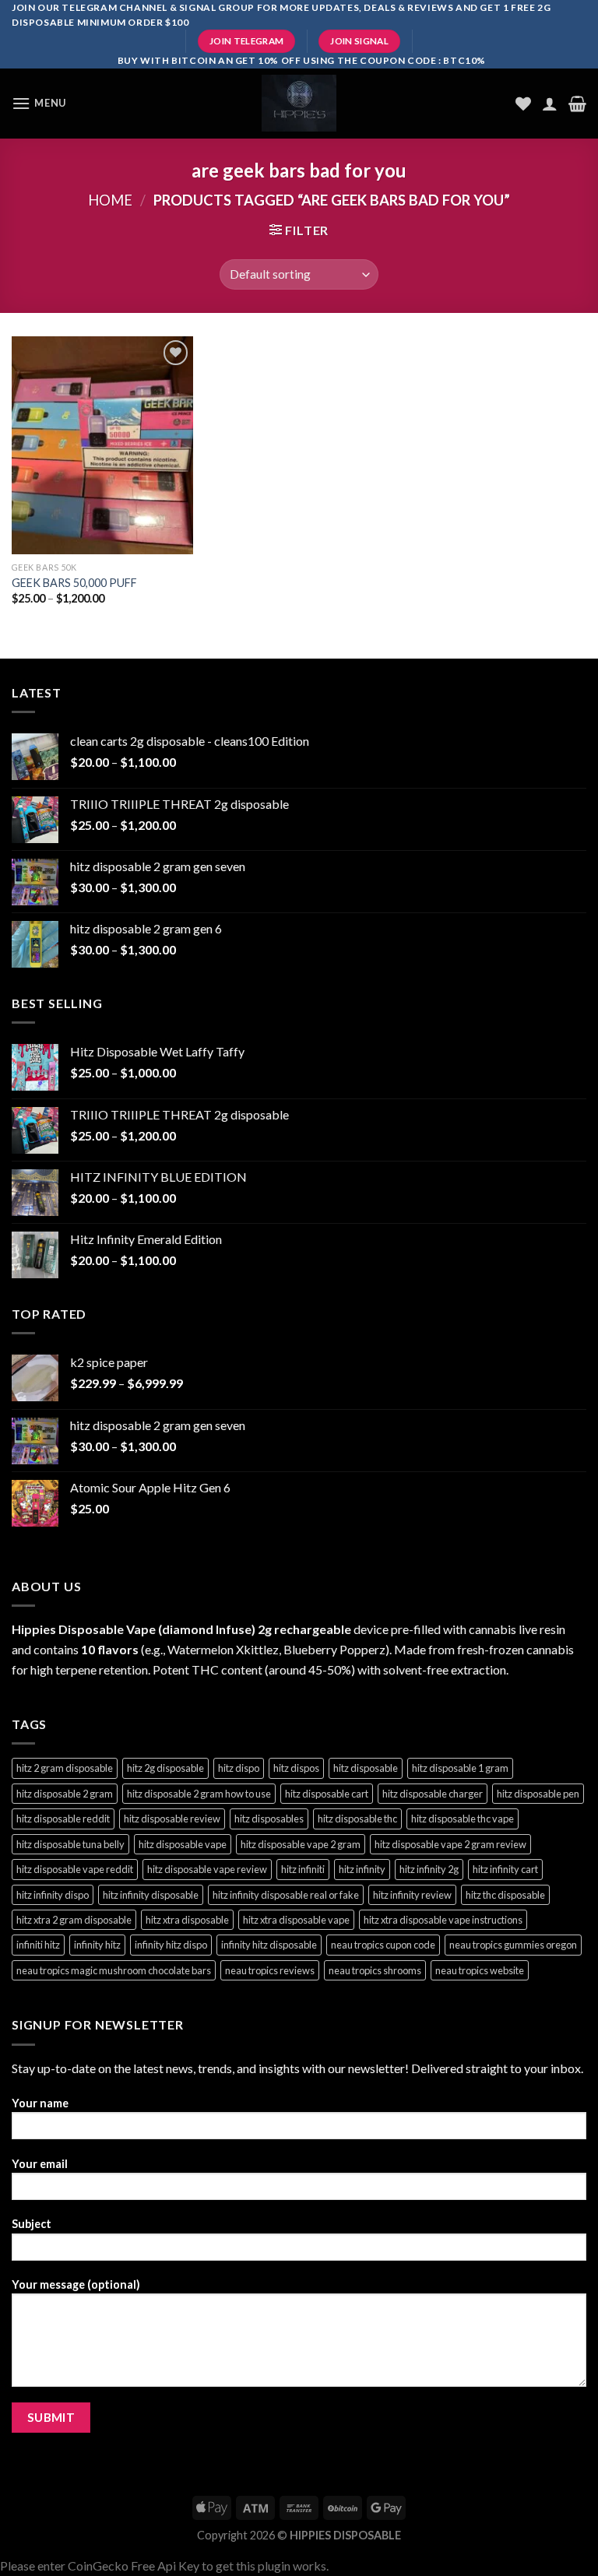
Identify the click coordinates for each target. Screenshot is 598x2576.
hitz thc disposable (505, 1895)
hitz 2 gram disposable (65, 1768)
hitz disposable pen (538, 1794)
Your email (40, 2164)
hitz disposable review (172, 1819)
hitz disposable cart (327, 1794)
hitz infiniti (303, 1869)
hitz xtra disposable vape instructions (443, 1920)
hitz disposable (366, 1768)
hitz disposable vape (183, 1844)
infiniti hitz (38, 1945)
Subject (32, 2224)
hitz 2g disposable (165, 1768)
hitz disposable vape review (207, 1869)
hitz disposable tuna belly (70, 1844)
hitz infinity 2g (429, 1869)
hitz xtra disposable (187, 1920)
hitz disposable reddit (63, 1819)
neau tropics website (480, 1970)
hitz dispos (296, 1768)
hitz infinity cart (505, 1869)
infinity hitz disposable (269, 1945)
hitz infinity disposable (151, 1895)
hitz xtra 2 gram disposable (74, 1920)
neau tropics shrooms (375, 1970)
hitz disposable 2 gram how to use (199, 1794)
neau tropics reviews (270, 1970)
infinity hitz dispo (171, 1945)
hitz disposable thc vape (463, 1819)
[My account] (550, 104)
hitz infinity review (412, 1895)
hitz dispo (239, 1768)
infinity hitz (97, 1945)
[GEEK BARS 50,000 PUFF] (102, 445)
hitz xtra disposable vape (296, 1920)
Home (110, 200)
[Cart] (577, 104)
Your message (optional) (76, 2284)
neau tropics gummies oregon (513, 1945)
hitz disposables (269, 1819)
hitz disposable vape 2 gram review (450, 1844)
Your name (40, 2103)
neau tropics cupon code (383, 1945)
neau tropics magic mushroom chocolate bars (114, 1970)
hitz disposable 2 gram (65, 1794)
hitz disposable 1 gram (460, 1768)
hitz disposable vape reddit (75, 1869)
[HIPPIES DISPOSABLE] (299, 103)
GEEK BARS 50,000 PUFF (74, 583)
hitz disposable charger (433, 1794)
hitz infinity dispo (53, 1895)
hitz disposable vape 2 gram (301, 1844)
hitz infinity (362, 1869)
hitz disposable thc (357, 1819)
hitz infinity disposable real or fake (286, 1895)
